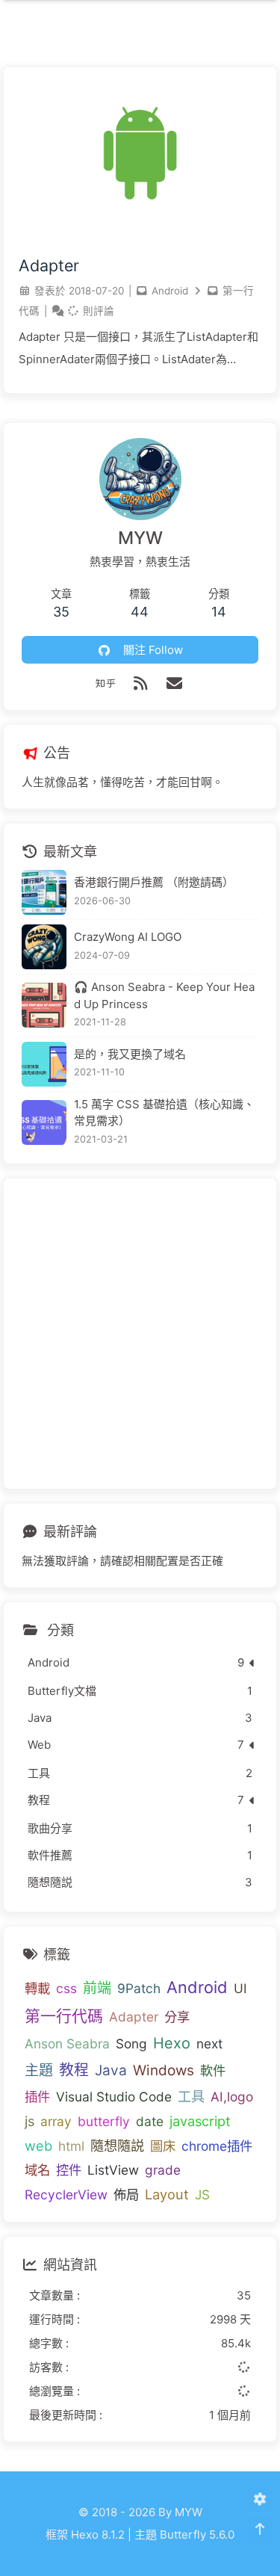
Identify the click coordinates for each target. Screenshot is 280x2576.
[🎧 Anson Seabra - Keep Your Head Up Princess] (44, 1005)
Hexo (172, 2043)
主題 (39, 2070)
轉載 (37, 1988)
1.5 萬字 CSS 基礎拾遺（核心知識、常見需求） (164, 1113)
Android (170, 291)
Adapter (49, 265)
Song (131, 2044)
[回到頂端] (259, 2529)
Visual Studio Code (114, 2097)
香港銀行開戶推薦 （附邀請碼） (154, 882)
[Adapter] (140, 235)
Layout (167, 2194)
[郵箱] (175, 683)
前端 (97, 1988)
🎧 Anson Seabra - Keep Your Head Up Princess (164, 995)
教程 (74, 2070)
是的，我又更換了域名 (130, 1054)
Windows (164, 2070)
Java (111, 2070)
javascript (200, 2121)
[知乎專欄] (105, 683)
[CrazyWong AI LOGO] (44, 947)
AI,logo (232, 2097)
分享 (177, 2017)
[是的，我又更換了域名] (44, 1064)
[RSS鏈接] (140, 683)
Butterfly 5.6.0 (197, 2535)
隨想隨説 (117, 2146)
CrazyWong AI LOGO (128, 937)
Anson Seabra (67, 2044)
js (29, 2121)
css (66, 1988)
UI (240, 1988)
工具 (191, 2096)
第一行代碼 (64, 2016)
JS (202, 2194)
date (150, 2121)
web (38, 2146)
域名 (37, 2170)
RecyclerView (66, 2194)
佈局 (126, 2194)
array (56, 2121)
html (71, 2146)
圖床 (163, 2146)
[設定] (259, 2499)
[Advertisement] (140, 1334)
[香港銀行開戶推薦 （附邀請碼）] (44, 892)
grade (163, 2170)
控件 (69, 2170)
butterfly (104, 2121)
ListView (113, 2170)
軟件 (213, 2070)
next (209, 2044)
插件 (37, 2097)
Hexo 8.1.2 (98, 2535)
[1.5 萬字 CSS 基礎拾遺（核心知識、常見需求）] (44, 1122)
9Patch (139, 1988)
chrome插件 (217, 2146)
